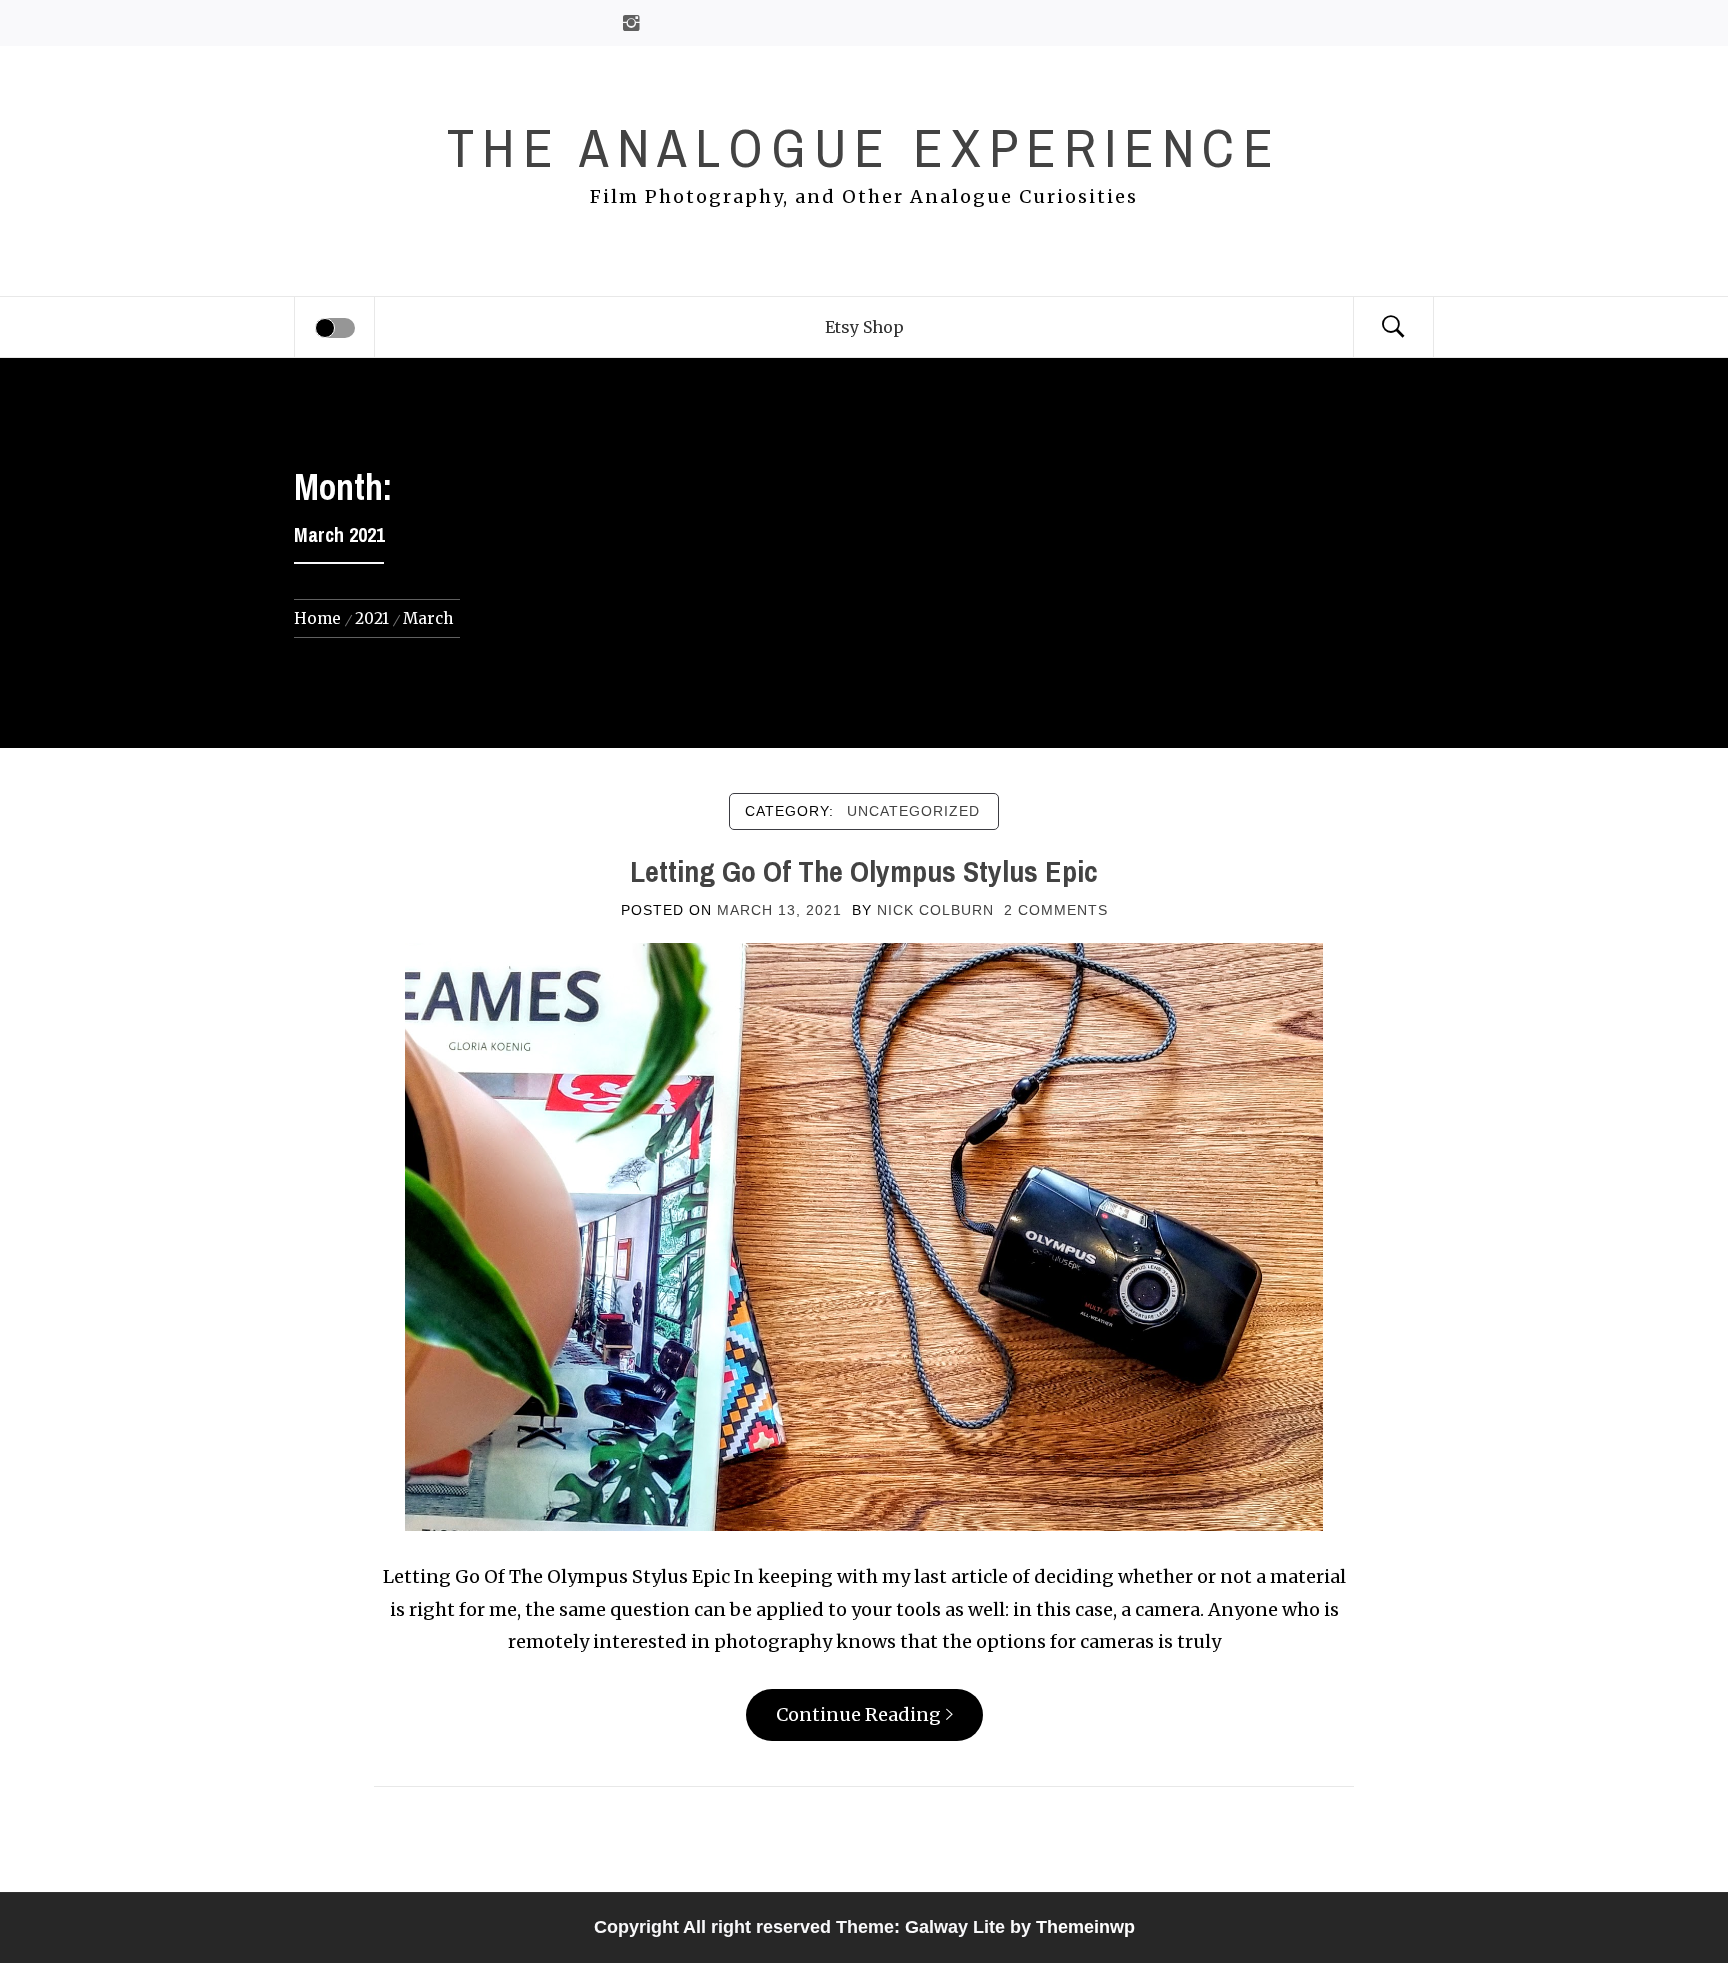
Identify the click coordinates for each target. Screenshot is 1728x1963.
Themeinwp (1085, 1927)
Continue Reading (858, 1714)
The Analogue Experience (863, 147)
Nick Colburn (935, 910)
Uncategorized (913, 811)
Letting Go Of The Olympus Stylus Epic (864, 871)
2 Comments (1056, 910)
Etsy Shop (864, 327)
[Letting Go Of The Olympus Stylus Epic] (864, 1235)
